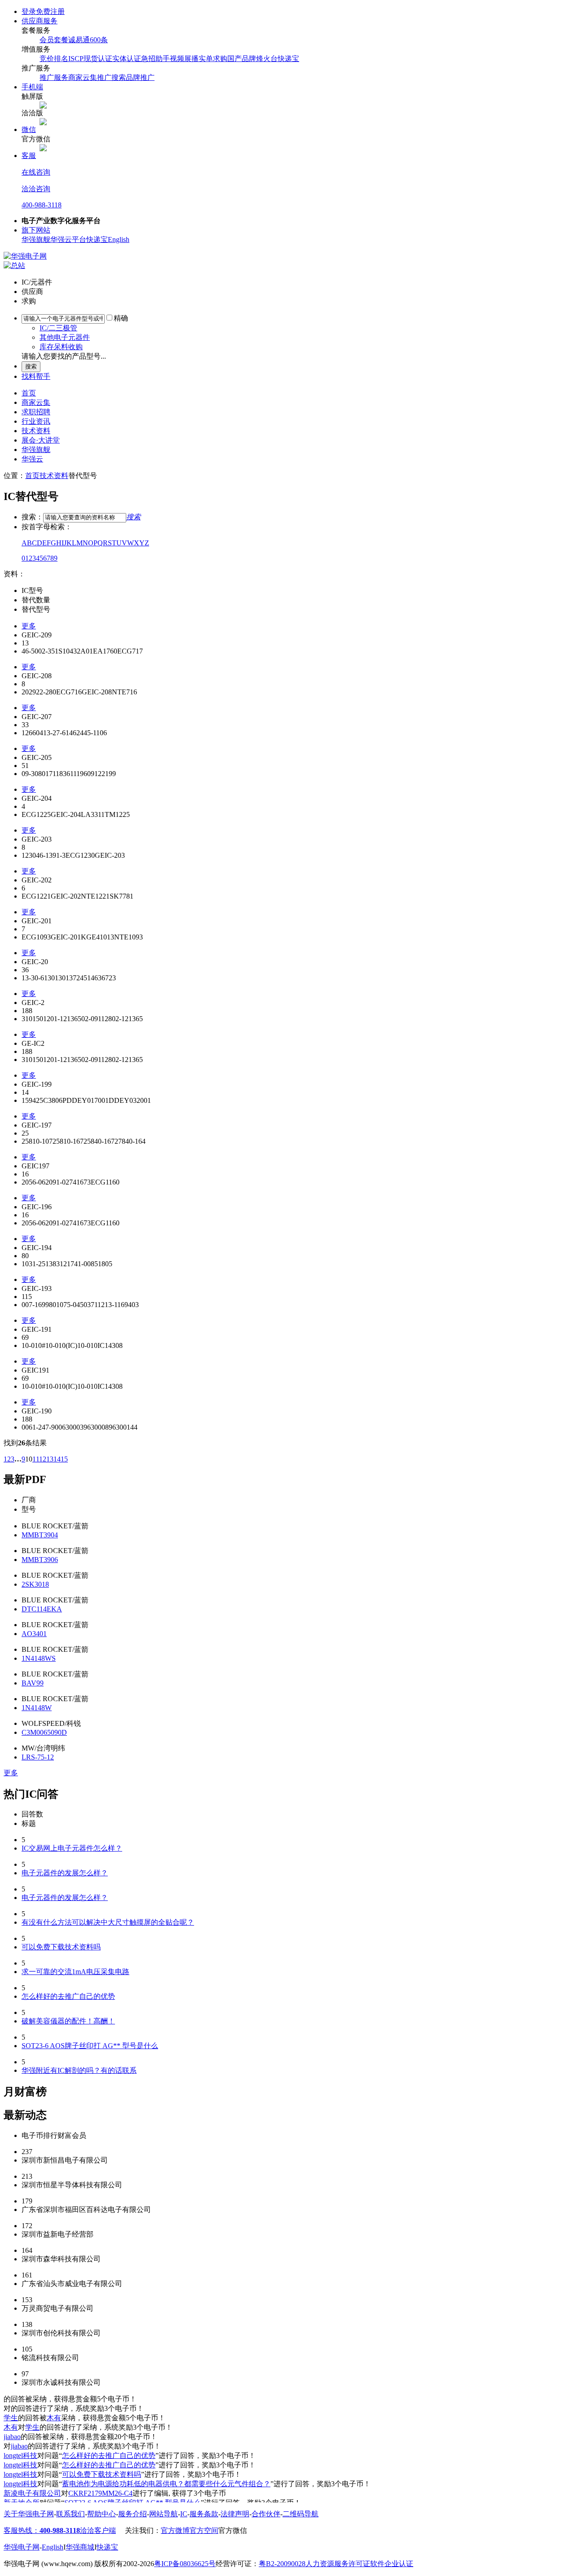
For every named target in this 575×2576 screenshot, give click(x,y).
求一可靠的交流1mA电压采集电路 (75, 1972)
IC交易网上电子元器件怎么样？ (72, 1848)
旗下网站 (36, 230)
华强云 (32, 459)
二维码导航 (301, 2514)
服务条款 (204, 2514)
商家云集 (36, 402)
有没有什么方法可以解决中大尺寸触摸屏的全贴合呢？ (108, 1922)
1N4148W (37, 1708)
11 (36, 1459)
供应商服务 (40, 21)
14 (57, 1459)
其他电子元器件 (65, 337)
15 (64, 1459)
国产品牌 (242, 59)
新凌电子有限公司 (32, 2493)
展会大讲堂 (41, 440)
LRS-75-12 (38, 1757)
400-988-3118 (42, 205)
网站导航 (164, 2514)
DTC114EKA (42, 1609)
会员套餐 (54, 40)
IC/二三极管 (58, 328)
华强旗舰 (36, 239)
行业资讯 (36, 421)
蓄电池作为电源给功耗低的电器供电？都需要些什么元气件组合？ (166, 2484)
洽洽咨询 (36, 189)
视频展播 (184, 59)
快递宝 (288, 59)
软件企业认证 (392, 2564)
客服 (29, 156)
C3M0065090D (44, 1732)
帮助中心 (102, 2514)
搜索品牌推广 (133, 77)
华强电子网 (22, 2547)
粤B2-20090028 (282, 2564)
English (119, 239)
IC (184, 2514)
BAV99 (33, 1683)
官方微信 (233, 2530)
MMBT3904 (40, 1535)
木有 (54, 2418)
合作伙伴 (266, 2514)
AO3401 (34, 1634)
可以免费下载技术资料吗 (61, 1947)
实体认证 (127, 59)
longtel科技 (20, 2455)
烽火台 (267, 59)
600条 (99, 40)
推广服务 (54, 77)
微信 (29, 129)
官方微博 (175, 2530)
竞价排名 (54, 59)
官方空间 (204, 2530)
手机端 (32, 87)
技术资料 (36, 431)
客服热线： (42, 2530)
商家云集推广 (90, 77)
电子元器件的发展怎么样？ (65, 1873)
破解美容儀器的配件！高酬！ (68, 2021)
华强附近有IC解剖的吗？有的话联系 (79, 2070)
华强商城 (80, 2547)
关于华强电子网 (29, 2514)
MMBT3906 (40, 1560)
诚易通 (79, 40)
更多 (29, 626)
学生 (11, 2418)
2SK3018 (35, 1584)
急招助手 (155, 59)
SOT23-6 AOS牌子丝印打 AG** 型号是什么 (90, 2046)
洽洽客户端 (98, 2530)
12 (43, 1459)
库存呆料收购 (61, 347)
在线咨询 (36, 172)
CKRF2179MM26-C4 (100, 2493)
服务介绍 (133, 2514)
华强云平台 (68, 239)
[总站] (14, 265)
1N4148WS (39, 1658)
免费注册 (50, 11)
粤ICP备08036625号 (185, 2564)
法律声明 (235, 2514)
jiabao (12, 2437)
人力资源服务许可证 (338, 2564)
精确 (121, 318)
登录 (29, 11)
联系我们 (71, 2514)
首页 (29, 393)
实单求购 (213, 59)
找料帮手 (36, 376)
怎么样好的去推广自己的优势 (68, 1996)
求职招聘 (36, 412)
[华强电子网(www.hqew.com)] (25, 256)
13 (50, 1459)
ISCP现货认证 (90, 59)
